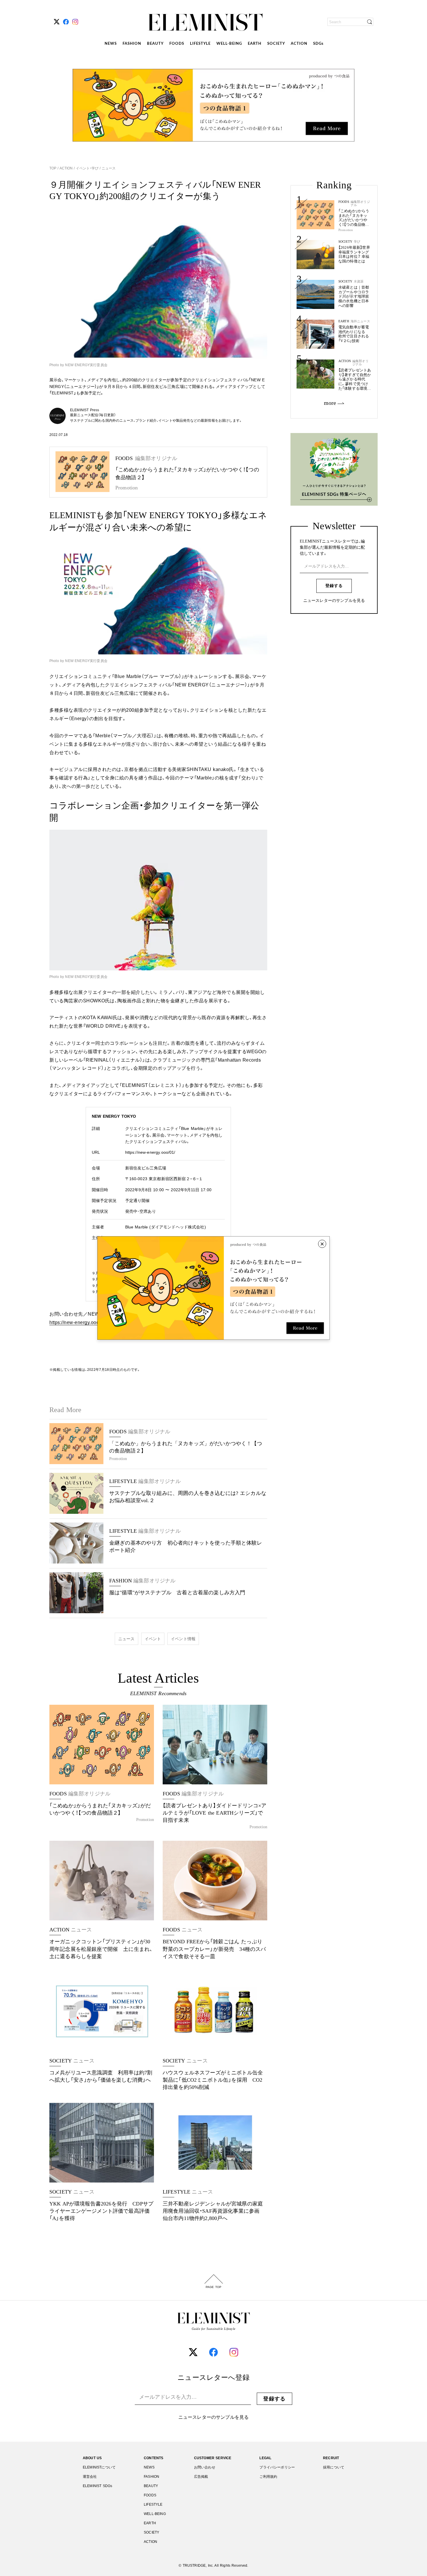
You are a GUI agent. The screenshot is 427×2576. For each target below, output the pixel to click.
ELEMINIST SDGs (97, 2486)
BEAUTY (155, 44)
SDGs (318, 44)
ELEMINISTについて (99, 2467)
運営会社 (90, 2477)
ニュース (108, 168)
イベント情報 (183, 1639)
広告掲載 (201, 2477)
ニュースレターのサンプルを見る (334, 601)
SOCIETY (276, 44)
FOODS (177, 44)
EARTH (255, 44)
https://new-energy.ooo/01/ (150, 1152)
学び (357, 242)
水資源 (359, 281)
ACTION (299, 44)
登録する (334, 586)
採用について (334, 2467)
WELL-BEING (229, 44)
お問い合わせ (205, 2467)
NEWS (111, 44)
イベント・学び (87, 168)
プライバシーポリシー (277, 2467)
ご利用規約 (268, 2477)
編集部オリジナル (360, 203)
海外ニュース (360, 321)
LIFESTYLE (200, 44)
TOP (53, 168)
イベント (153, 1639)
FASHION (132, 44)
